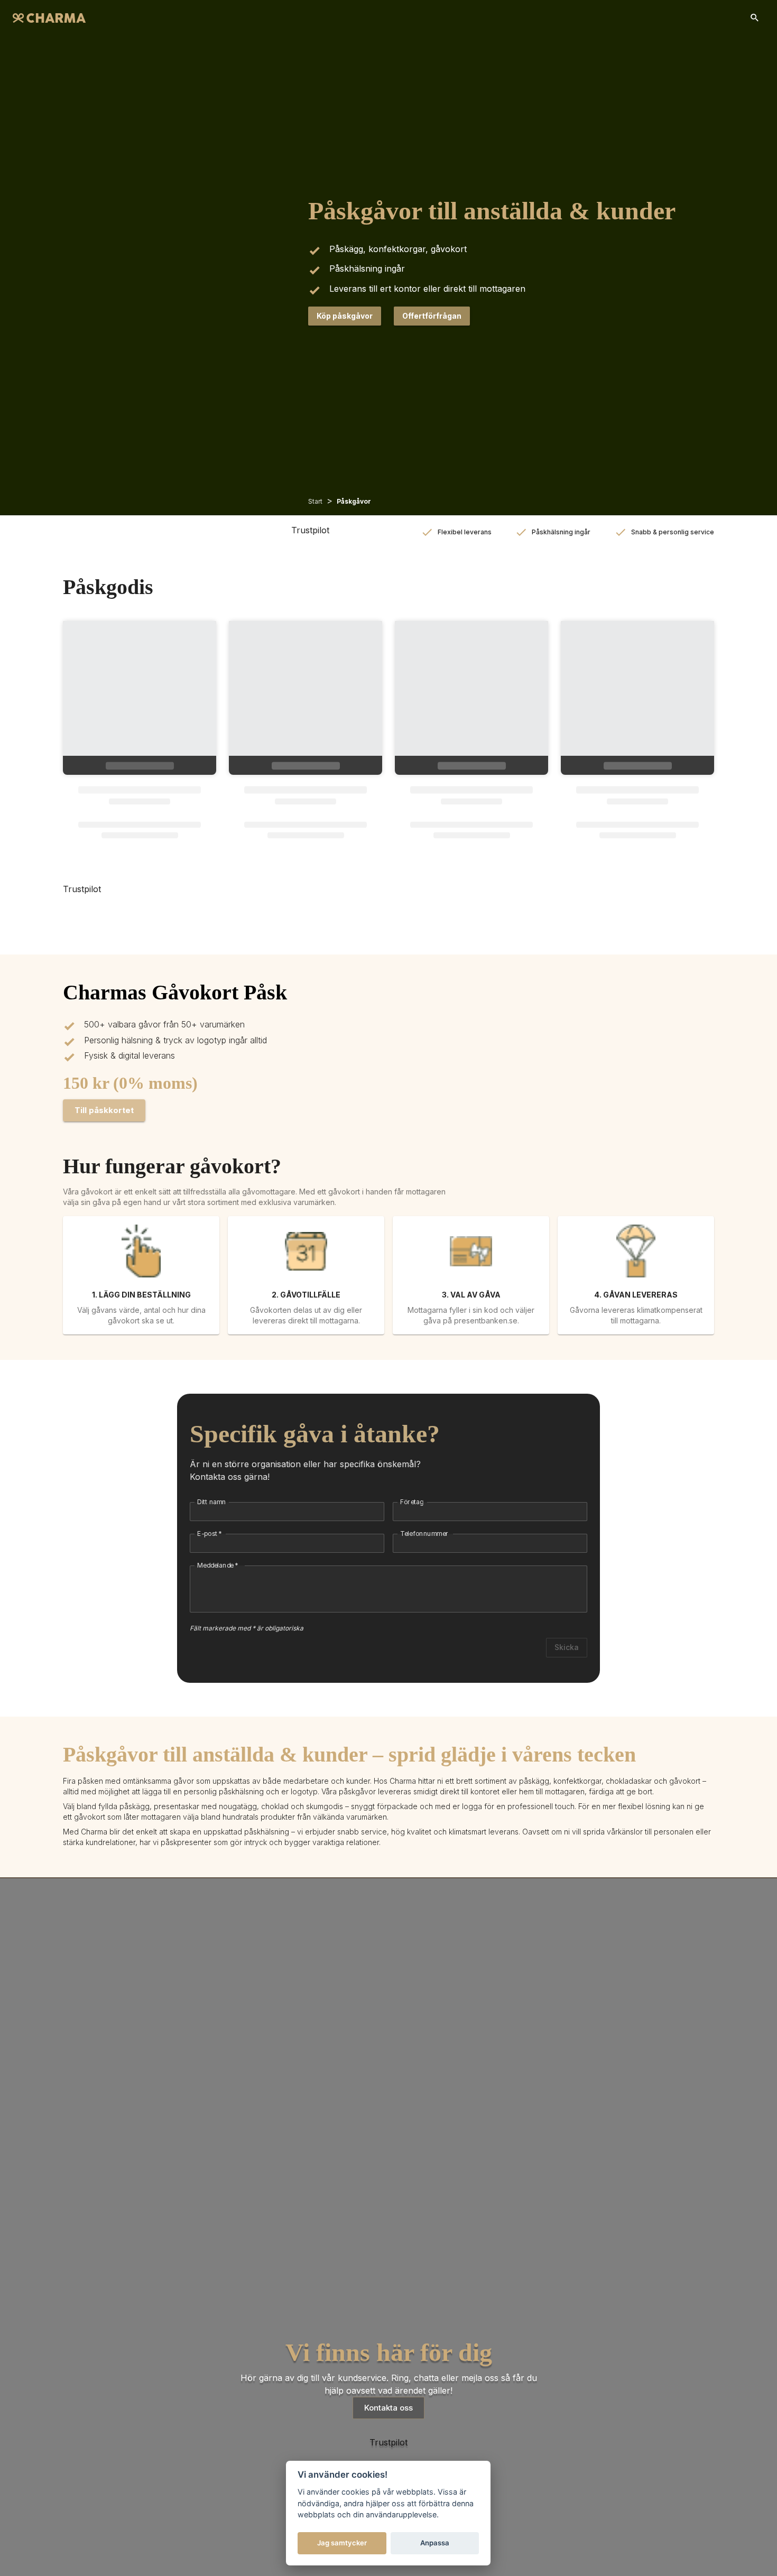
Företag (412, 1502)
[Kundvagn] (755, 18)
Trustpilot (310, 530)
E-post (210, 1533)
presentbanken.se (486, 1321)
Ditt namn (212, 1502)
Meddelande (218, 1565)
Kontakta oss (388, 2408)
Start (315, 501)
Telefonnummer (424, 1533)
